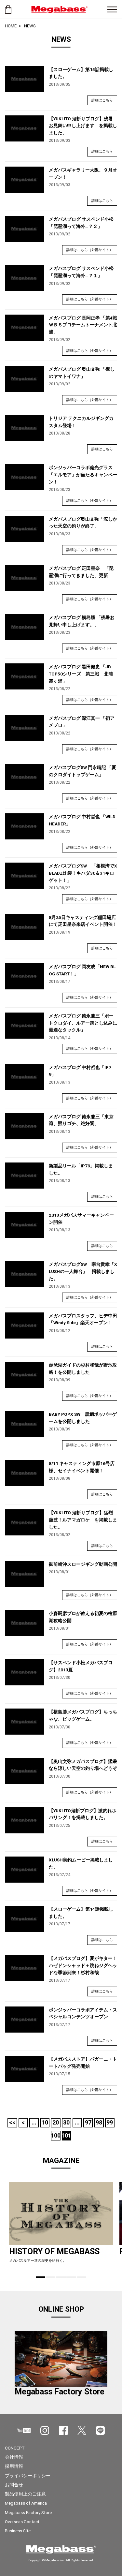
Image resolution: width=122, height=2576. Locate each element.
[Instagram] (45, 2430)
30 (66, 2122)
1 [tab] (41, 2277)
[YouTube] (24, 2430)
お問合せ (14, 2485)
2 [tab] (51, 2277)
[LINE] (100, 2430)
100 (55, 2135)
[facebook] (63, 2430)
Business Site (18, 2531)
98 (99, 2122)
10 (45, 2122)
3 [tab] (61, 2277)
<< (12, 2122)
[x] (82, 2430)
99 (110, 2122)
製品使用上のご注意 (25, 2494)
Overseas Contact (22, 2522)
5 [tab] (81, 2277)
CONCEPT (15, 2448)
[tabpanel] (61, 2225)
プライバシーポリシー (28, 2476)
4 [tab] (71, 2277)
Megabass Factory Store (28, 2512)
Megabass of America (26, 2503)
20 (56, 2122)
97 (88, 2122)
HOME (11, 26)
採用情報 (14, 2466)
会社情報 (14, 2457)
